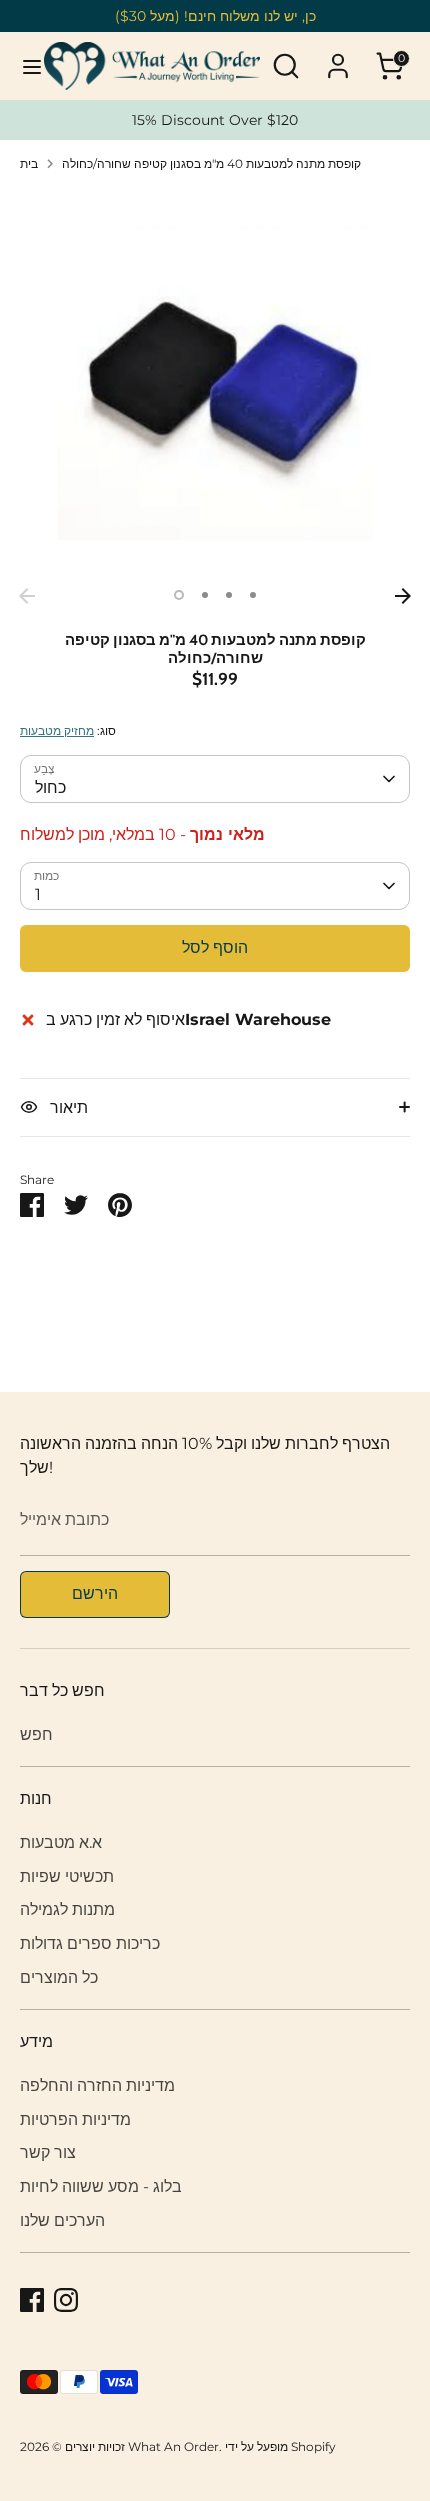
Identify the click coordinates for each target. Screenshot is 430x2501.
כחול (50, 787)
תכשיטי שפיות (67, 1876)
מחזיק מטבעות (57, 730)
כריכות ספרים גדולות (90, 1943)
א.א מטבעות (61, 1842)
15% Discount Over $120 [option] (215, 120)
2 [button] (205, 595)
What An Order (173, 2446)
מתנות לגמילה (67, 1909)
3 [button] (229, 595)
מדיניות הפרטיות (75, 2119)
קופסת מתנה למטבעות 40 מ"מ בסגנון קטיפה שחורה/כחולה (211, 163)
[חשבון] (338, 57)
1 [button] (179, 595)
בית (29, 163)
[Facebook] (32, 2300)
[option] (215, 383)
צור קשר (48, 2152)
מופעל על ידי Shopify (280, 2446)
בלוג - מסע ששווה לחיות (101, 2186)
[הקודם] (27, 596)
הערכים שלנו (62, 2220)
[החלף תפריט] (23, 66)
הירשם (95, 1593)
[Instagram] (66, 2300)
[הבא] (403, 596)
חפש (36, 1734)
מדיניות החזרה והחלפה (97, 2085)
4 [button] (253, 595)
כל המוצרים (59, 1977)
